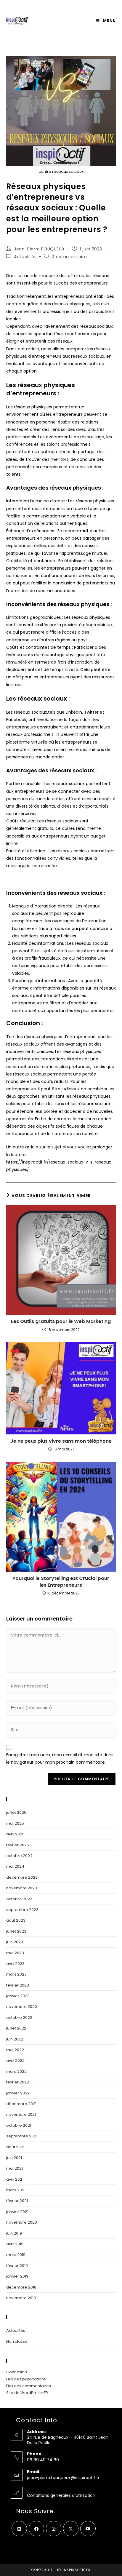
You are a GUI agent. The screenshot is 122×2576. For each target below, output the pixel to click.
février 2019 (17, 2266)
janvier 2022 (18, 2093)
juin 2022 (15, 2039)
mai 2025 (15, 1823)
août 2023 (16, 1920)
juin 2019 (14, 2233)
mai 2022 (15, 2050)
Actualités (25, 257)
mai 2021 (15, 2168)
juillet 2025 (16, 1812)
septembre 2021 (22, 2136)
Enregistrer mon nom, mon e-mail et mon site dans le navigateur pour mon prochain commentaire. (60, 1758)
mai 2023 (15, 1953)
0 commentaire (69, 257)
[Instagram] (54, 2529)
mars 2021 (16, 2190)
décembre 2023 (22, 1877)
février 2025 (18, 1845)
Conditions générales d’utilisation (61, 2495)
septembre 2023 (22, 1910)
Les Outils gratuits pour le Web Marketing (61, 1321)
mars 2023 (16, 1974)
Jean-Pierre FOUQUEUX (39, 249)
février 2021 (17, 2201)
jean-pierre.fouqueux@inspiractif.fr (63, 2478)
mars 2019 (16, 2255)
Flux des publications (26, 2379)
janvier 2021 (17, 2212)
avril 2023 (15, 1964)
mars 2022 (16, 2071)
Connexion (17, 2372)
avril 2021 (15, 2179)
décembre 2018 (21, 2287)
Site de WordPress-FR (27, 2393)
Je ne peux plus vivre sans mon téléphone (61, 1441)
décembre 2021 (21, 2104)
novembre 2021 (21, 2114)
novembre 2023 (22, 1888)
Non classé (17, 2341)
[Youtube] (88, 2529)
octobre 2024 (19, 1856)
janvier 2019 (17, 2276)
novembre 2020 (22, 2222)
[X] (71, 2529)
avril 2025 (15, 1834)
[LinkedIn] (19, 2529)
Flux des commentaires (29, 2386)
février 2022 (18, 2082)
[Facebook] (36, 2529)
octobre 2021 (19, 2125)
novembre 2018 (21, 2298)
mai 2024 (15, 1866)
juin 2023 (15, 1942)
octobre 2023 (19, 1899)
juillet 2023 (16, 1931)
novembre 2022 (22, 2007)
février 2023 (18, 1985)
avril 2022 (15, 2060)
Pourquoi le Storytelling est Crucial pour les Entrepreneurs (61, 1582)
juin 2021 (14, 2158)
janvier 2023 (18, 1996)
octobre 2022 (19, 2018)
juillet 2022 (16, 2028)
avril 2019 (15, 2244)
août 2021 (15, 2147)
